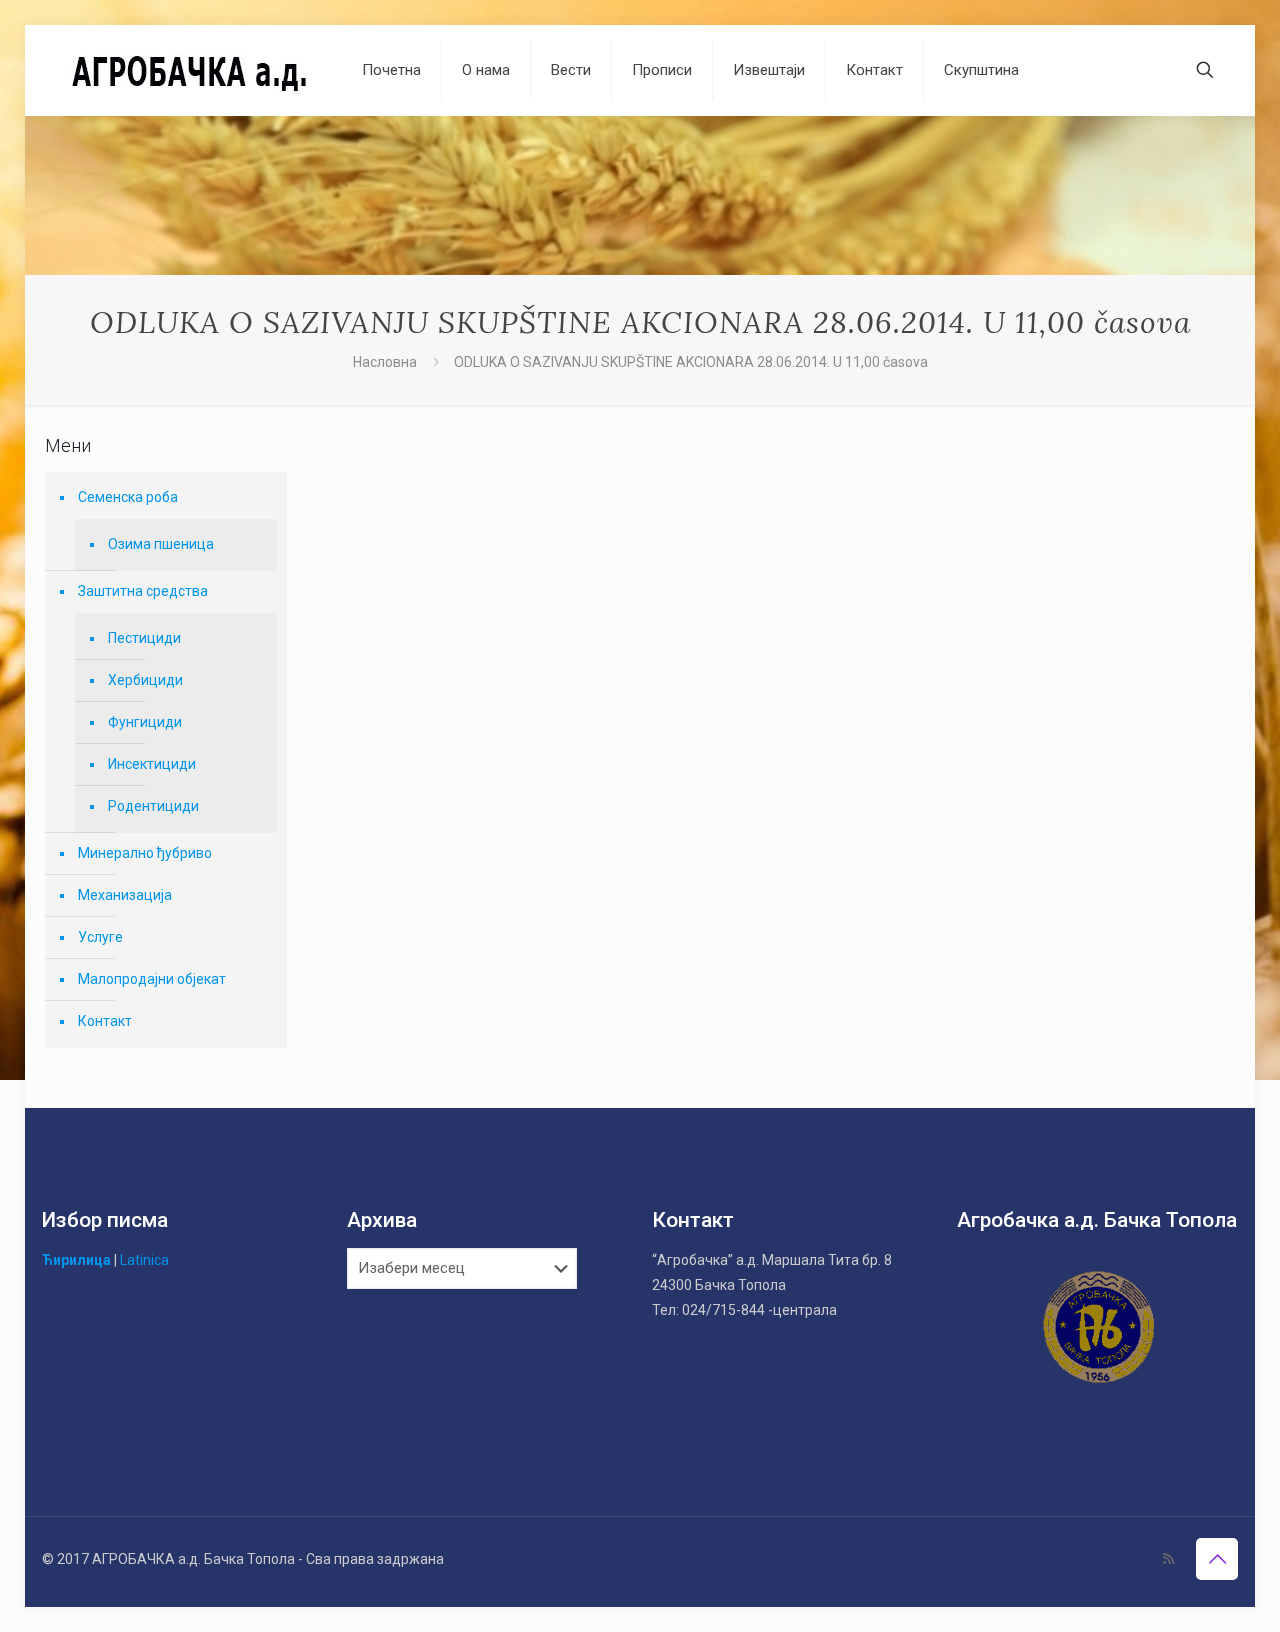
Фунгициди (145, 722)
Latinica (144, 1260)
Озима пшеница (161, 544)
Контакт (105, 1021)
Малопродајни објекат (152, 979)
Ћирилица (76, 1260)
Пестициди (144, 638)
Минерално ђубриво (145, 853)
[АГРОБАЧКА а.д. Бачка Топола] (187, 70)
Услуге (100, 937)
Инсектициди (152, 764)
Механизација (125, 895)
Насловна (385, 362)
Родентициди (153, 806)
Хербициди (145, 680)
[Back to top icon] (1217, 1559)
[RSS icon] (1168, 1559)
